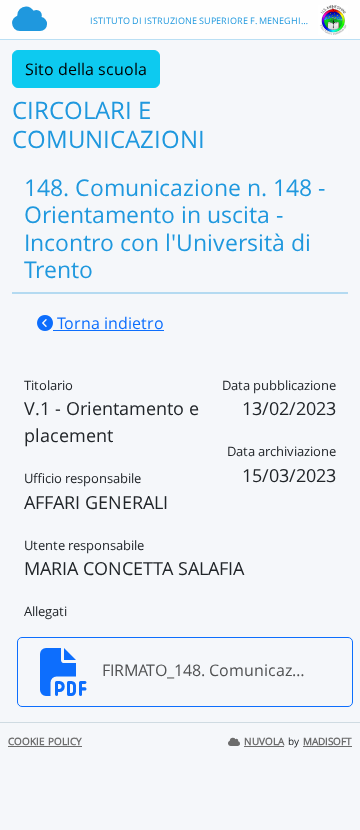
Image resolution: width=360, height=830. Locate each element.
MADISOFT (327, 741)
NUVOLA (264, 741)
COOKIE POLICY (45, 741)
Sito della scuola (86, 69)
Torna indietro (108, 323)
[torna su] (319, 769)
